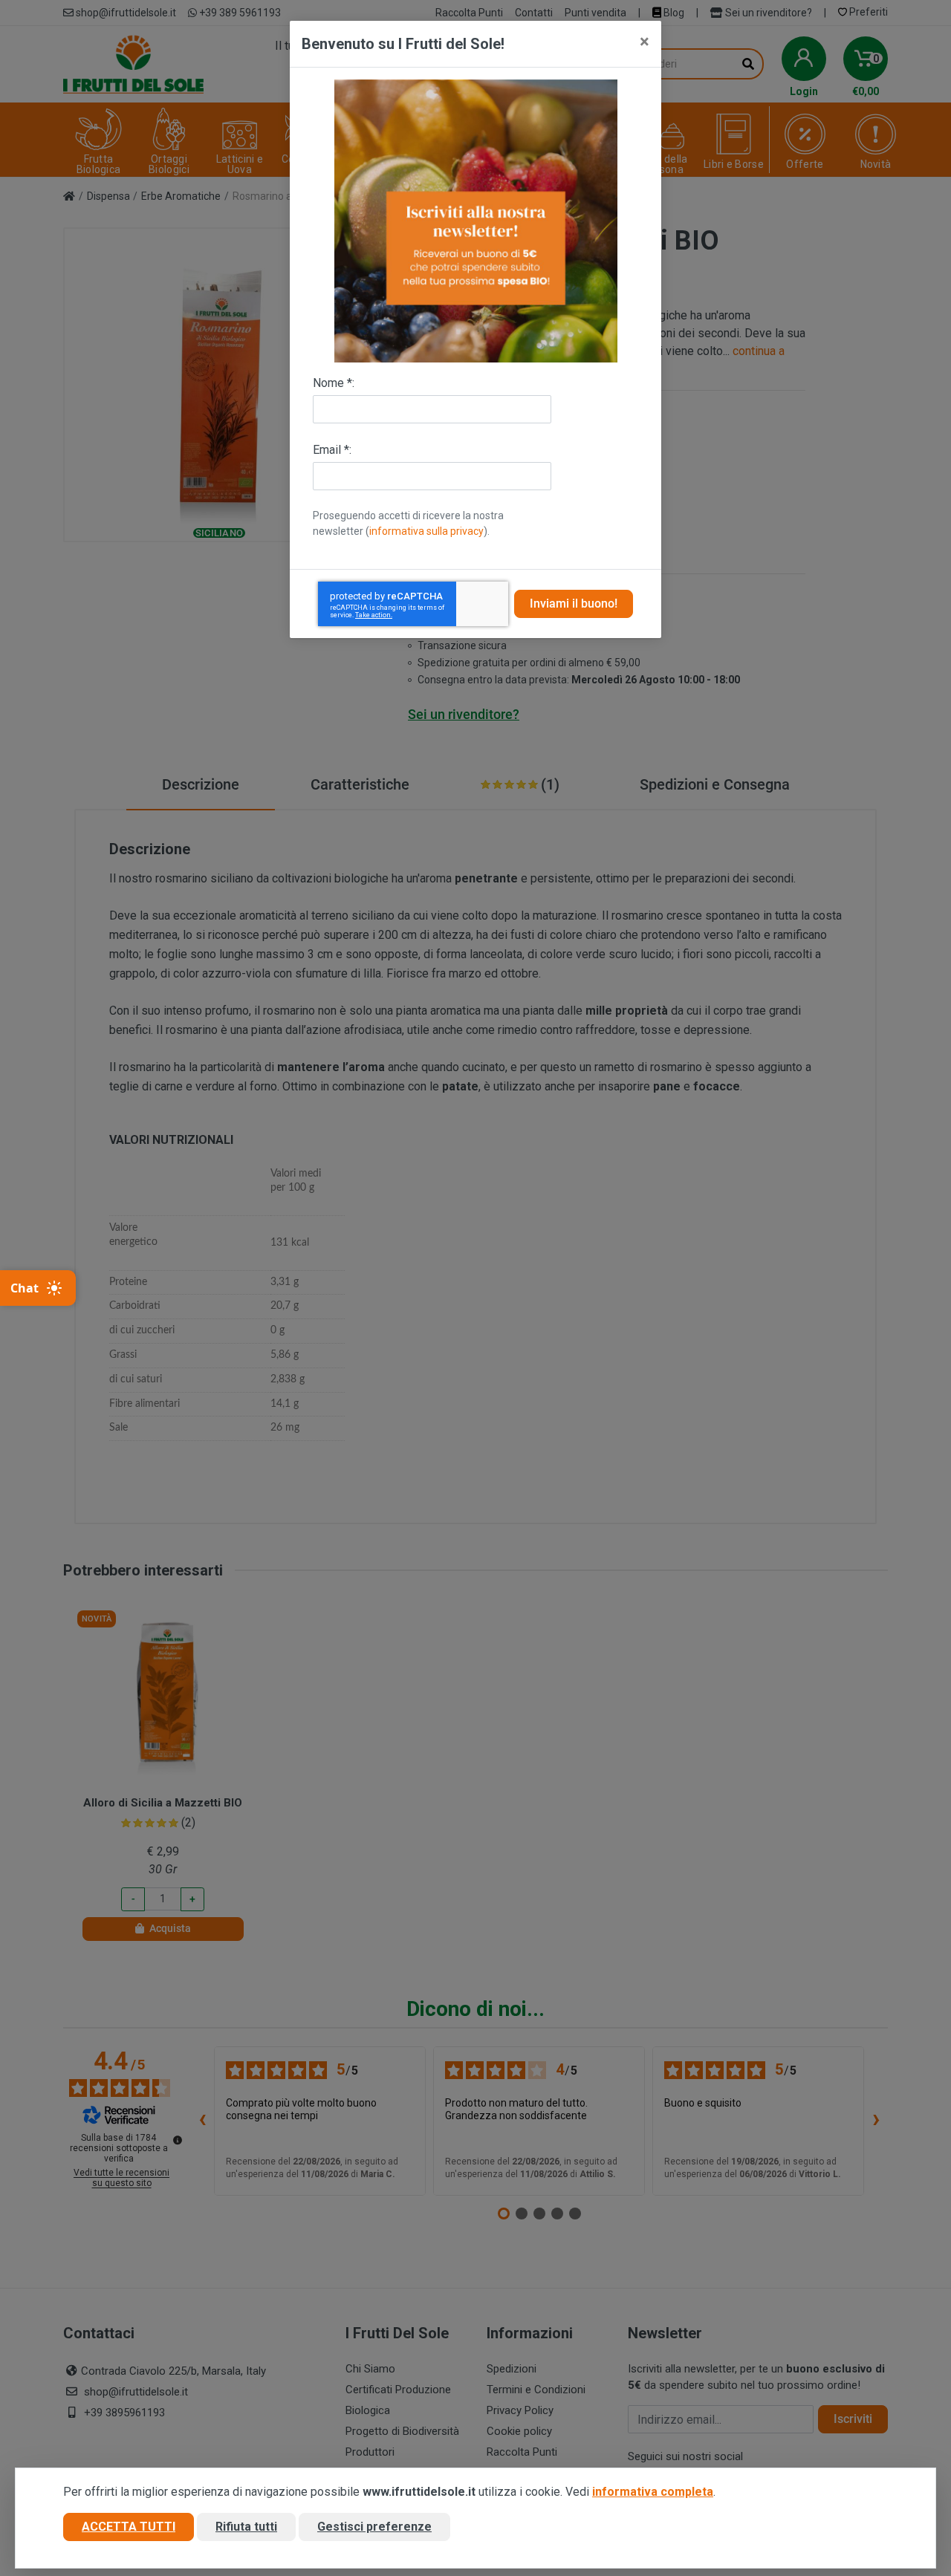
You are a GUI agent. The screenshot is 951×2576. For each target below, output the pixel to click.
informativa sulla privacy (426, 531)
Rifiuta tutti (246, 2527)
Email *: (332, 450)
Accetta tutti (129, 2527)
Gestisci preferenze (374, 2527)
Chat (25, 1288)
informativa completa (653, 2492)
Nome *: (334, 383)
